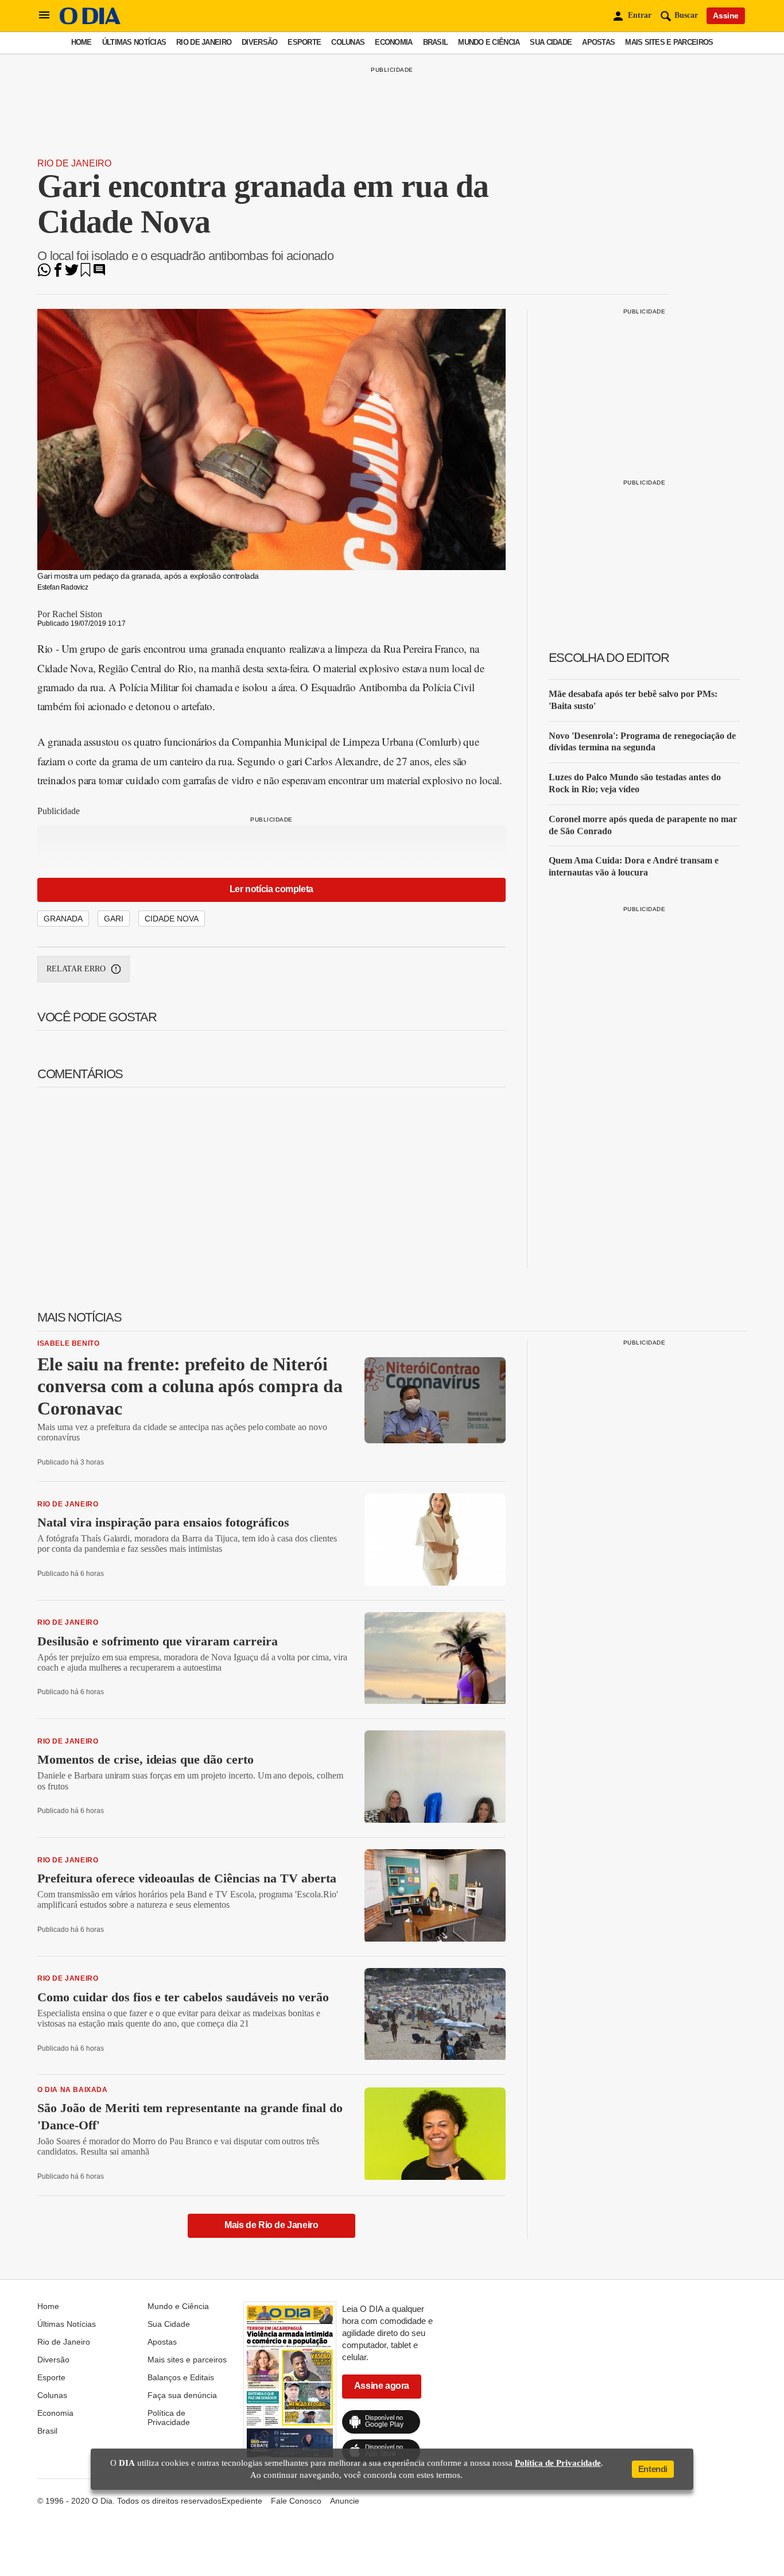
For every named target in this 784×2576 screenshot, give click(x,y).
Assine (726, 16)
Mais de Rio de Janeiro (271, 2225)
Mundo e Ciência (489, 42)
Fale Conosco (296, 2501)
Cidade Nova (172, 919)
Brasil (436, 42)
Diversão (259, 42)
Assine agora (382, 2386)
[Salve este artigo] (86, 274)
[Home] (90, 22)
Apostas (598, 42)
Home (81, 42)
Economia (393, 42)
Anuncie (345, 2501)
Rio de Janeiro (204, 42)
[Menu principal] (44, 16)
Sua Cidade (551, 42)
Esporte (304, 42)
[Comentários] (99, 274)
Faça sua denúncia (182, 2395)
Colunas (348, 42)
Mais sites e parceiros (669, 42)
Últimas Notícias (134, 42)
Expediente (242, 2501)
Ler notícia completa (271, 889)
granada (63, 919)
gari (114, 919)
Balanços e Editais (181, 2377)
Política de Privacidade (169, 2418)
